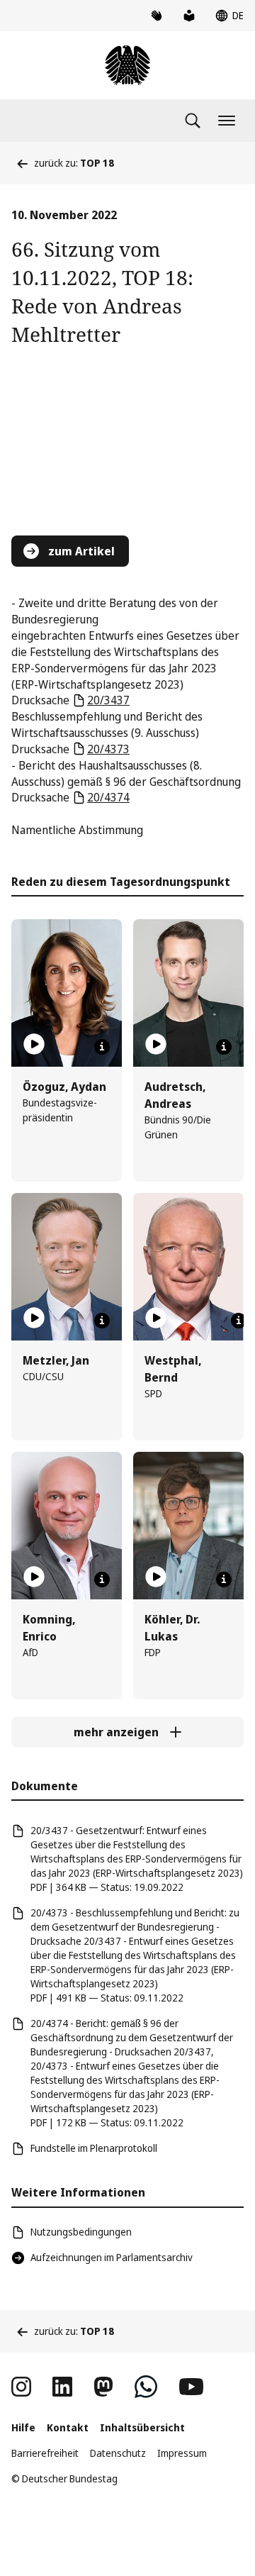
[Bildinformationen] (102, 1047)
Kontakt (68, 2427)
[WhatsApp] (146, 2387)
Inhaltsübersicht (142, 2427)
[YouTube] (191, 2387)
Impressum (182, 2453)
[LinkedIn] (62, 2387)
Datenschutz (118, 2453)
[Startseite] (127, 65)
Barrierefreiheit (45, 2453)
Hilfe (23, 2427)
